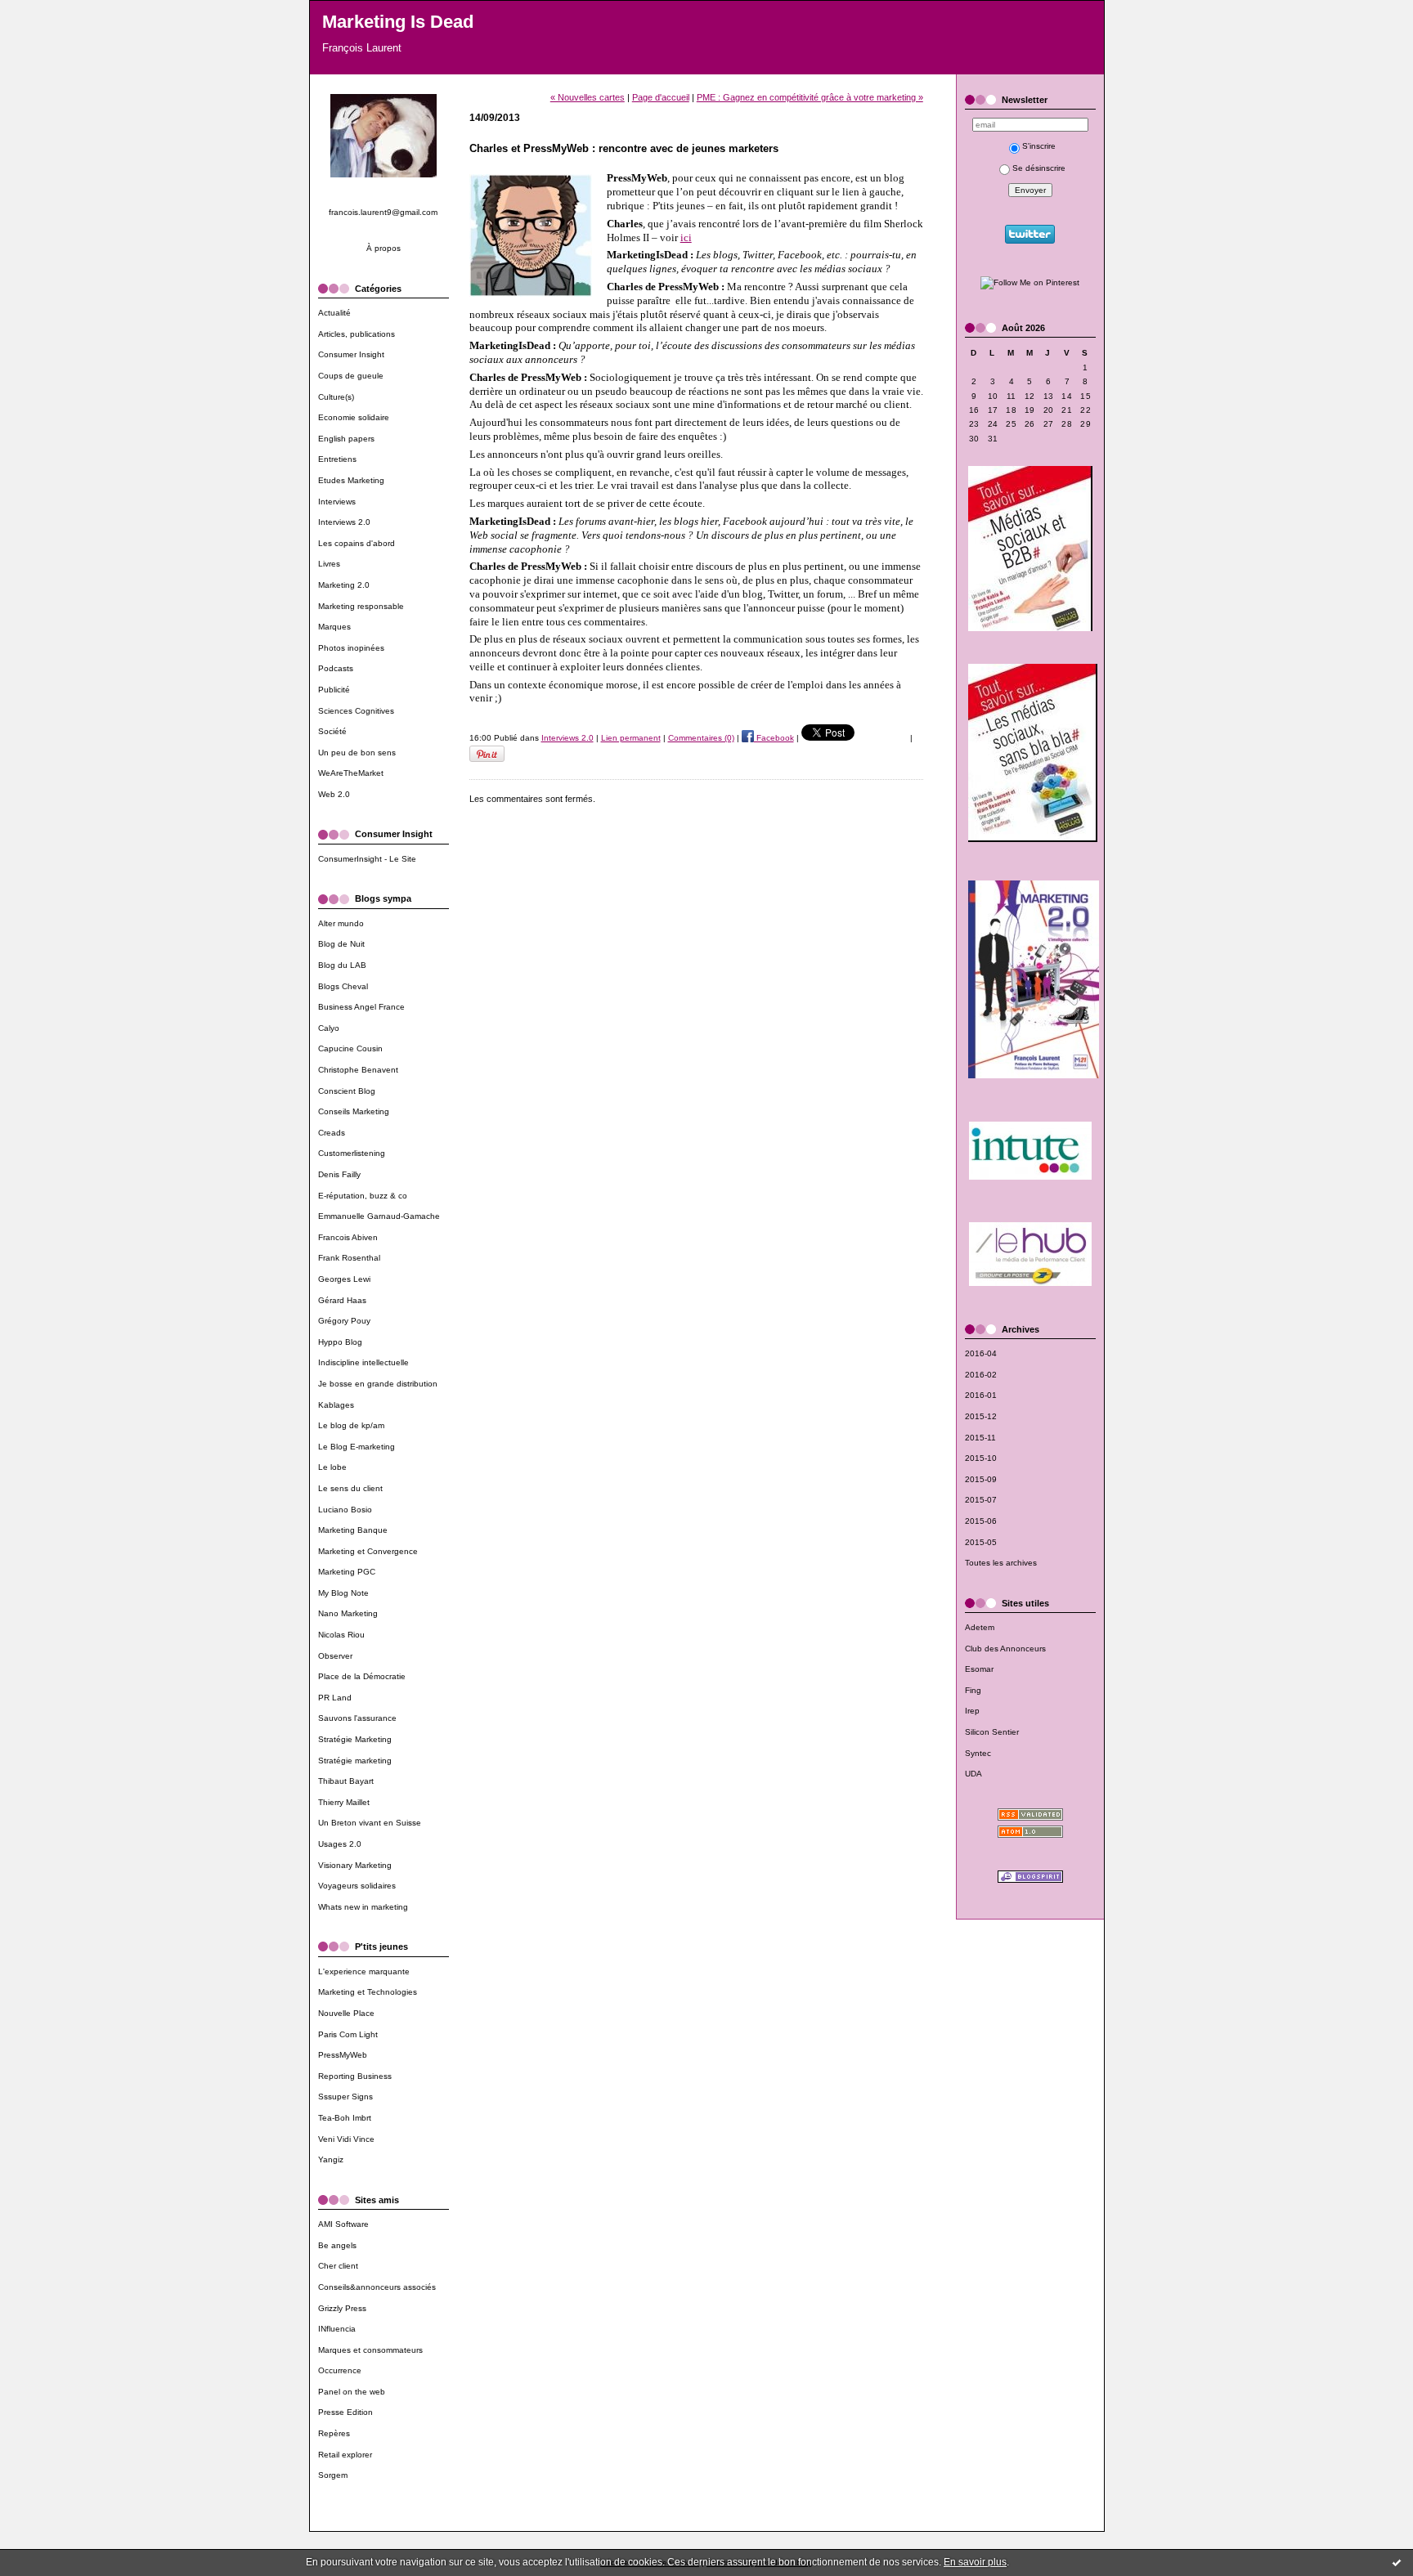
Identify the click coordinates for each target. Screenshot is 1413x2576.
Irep (972, 1711)
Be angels (337, 2245)
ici (686, 237)
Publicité (334, 690)
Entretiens (337, 459)
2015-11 (980, 1438)
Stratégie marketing (355, 1761)
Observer (335, 1656)
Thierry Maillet (344, 1802)
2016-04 (981, 1353)
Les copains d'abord (357, 543)
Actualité (334, 313)
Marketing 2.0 (344, 585)
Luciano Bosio (345, 1510)
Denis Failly (339, 1174)
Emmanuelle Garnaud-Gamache (379, 1216)
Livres (329, 564)
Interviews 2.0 (344, 522)
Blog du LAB (342, 965)
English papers (346, 439)
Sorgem (333, 2475)
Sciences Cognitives (356, 711)
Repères (334, 2433)
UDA (973, 1774)
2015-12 (981, 1416)
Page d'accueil (661, 97)
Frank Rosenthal (349, 1258)
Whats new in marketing (363, 1907)
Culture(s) (336, 397)
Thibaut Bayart (346, 1781)
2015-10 (981, 1458)
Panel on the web (352, 2392)
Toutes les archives (1001, 1563)
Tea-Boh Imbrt (345, 2118)
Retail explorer (345, 2455)
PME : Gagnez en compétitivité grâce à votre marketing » (810, 97)
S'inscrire (1039, 146)
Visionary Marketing (355, 1865)
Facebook (774, 738)
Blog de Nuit (341, 944)
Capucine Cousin (350, 1048)
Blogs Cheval (343, 986)
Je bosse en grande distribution (378, 1384)
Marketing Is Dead (398, 22)
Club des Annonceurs (1005, 1649)
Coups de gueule (351, 376)
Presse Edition (345, 2412)
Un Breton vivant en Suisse (370, 1823)
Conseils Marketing (354, 1111)
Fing (973, 1690)
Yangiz (331, 2159)
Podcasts (336, 668)
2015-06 (981, 1521)
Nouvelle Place (346, 2013)
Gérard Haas (342, 1300)
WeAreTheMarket (351, 773)
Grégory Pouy (344, 1321)
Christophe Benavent (358, 1070)
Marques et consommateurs (370, 2350)
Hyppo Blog (340, 1342)
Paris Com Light (348, 2034)
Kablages (336, 1405)
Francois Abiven (348, 1237)
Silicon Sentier (992, 1732)
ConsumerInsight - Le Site (367, 859)
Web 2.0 (334, 794)
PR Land (335, 1698)
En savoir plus (975, 2562)
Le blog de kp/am (351, 1425)
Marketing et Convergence (368, 1551)
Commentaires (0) (701, 738)
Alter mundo (341, 923)
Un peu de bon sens (357, 753)
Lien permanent (631, 738)
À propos (384, 248)
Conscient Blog (347, 1091)
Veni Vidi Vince (346, 2139)
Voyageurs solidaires (357, 1886)
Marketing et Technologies (368, 1992)
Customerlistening (352, 1153)
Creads (332, 1133)
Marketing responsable (361, 606)
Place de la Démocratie (362, 1676)
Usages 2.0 (340, 1844)
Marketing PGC (347, 1572)
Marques (334, 627)
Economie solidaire (354, 417)
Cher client (338, 2266)
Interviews (337, 502)
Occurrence (340, 2370)
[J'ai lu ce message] (1397, 2562)
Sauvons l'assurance (357, 1718)
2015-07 (981, 1500)
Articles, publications (357, 334)
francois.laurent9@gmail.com (383, 212)
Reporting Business (355, 2076)
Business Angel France (361, 1007)
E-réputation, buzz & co (363, 1196)
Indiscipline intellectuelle (363, 1362)
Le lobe (332, 1467)
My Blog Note (343, 1593)
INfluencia (337, 2329)
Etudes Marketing (351, 480)
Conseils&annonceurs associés (377, 2287)
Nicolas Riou (341, 1635)
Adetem (980, 1627)
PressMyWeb (343, 2055)
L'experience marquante (364, 1971)
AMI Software (343, 2224)
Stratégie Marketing (355, 1739)
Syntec (978, 1753)
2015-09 (981, 1479)
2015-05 (981, 1542)
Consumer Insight (351, 354)
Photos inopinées (351, 648)
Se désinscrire (1039, 168)
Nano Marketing (348, 1613)
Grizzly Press (342, 2308)
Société (332, 731)
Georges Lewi (344, 1279)
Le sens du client (350, 1488)
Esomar (979, 1669)
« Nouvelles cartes (588, 97)
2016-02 (981, 1375)
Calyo (329, 1028)
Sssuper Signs (345, 2097)
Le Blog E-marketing (357, 1447)
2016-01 (981, 1395)
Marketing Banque (353, 1530)
